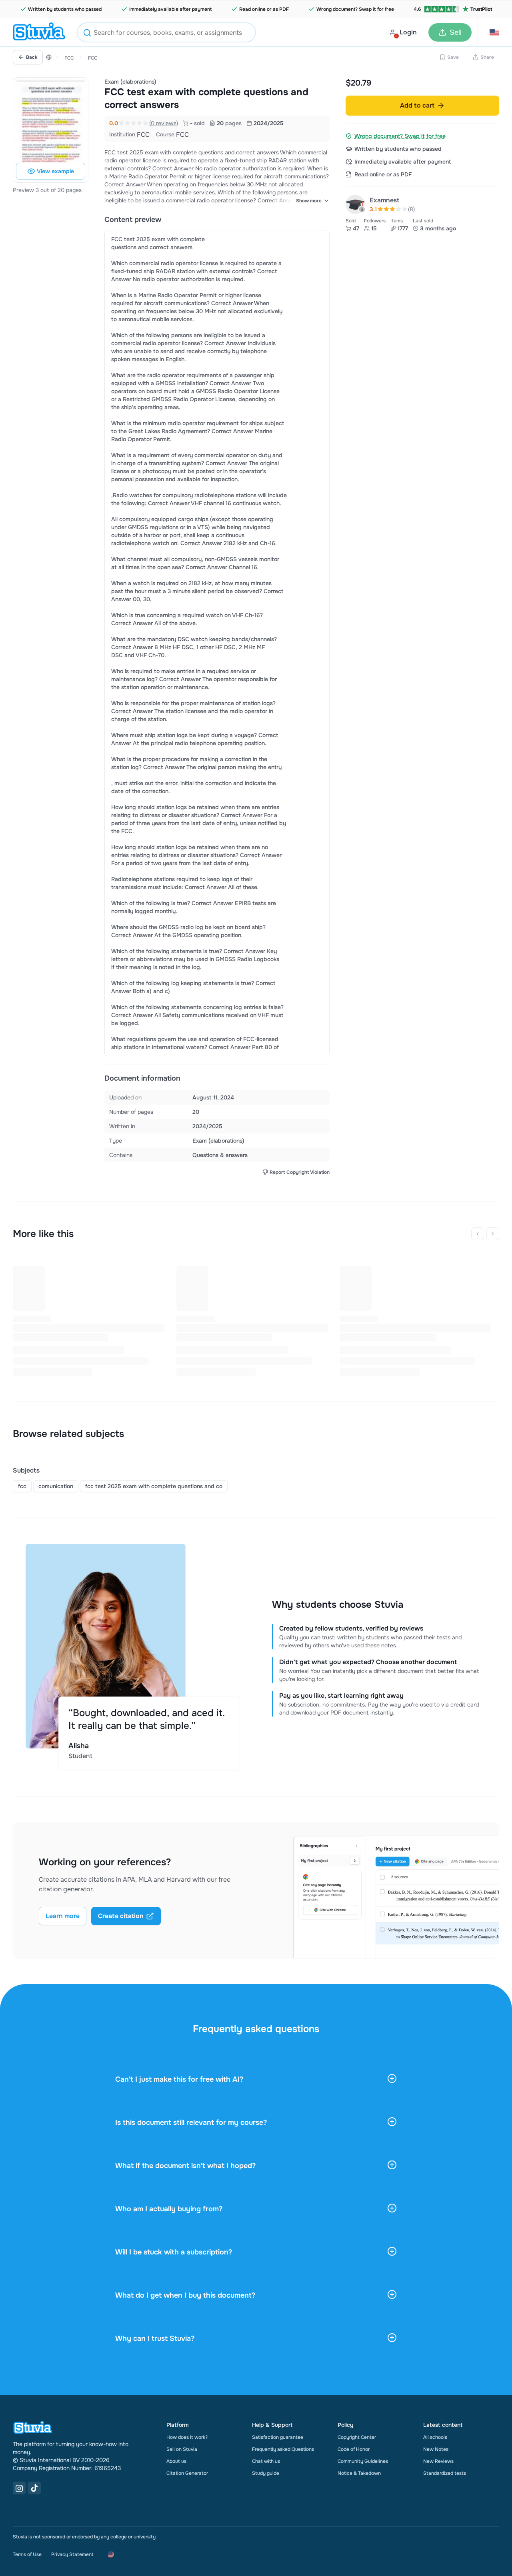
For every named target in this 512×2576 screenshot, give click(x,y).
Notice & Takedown (359, 2473)
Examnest (384, 200)
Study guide (266, 2473)
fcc (22, 1486)
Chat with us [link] (266, 2461)
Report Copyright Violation (300, 1172)
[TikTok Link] (34, 2488)
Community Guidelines (363, 2461)
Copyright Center (357, 2437)
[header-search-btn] (87, 34)
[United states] (49, 57)
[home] (39, 32)
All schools (435, 2437)
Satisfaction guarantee (278, 2437)
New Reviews (438, 2461)
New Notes (436, 2449)
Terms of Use (27, 2554)
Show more (309, 201)
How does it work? (187, 2437)
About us (176, 2461)
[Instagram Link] (19, 2488)
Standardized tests (445, 2473)
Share (487, 57)
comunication (56, 1486)
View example (55, 171)
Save (453, 57)
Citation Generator (187, 2473)
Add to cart (417, 105)
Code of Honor (354, 2449)
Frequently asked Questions (283, 2449)
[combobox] (166, 32)
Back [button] (32, 57)
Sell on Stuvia (182, 2449)
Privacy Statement (72, 2554)
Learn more (63, 1916)
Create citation (121, 1916)
